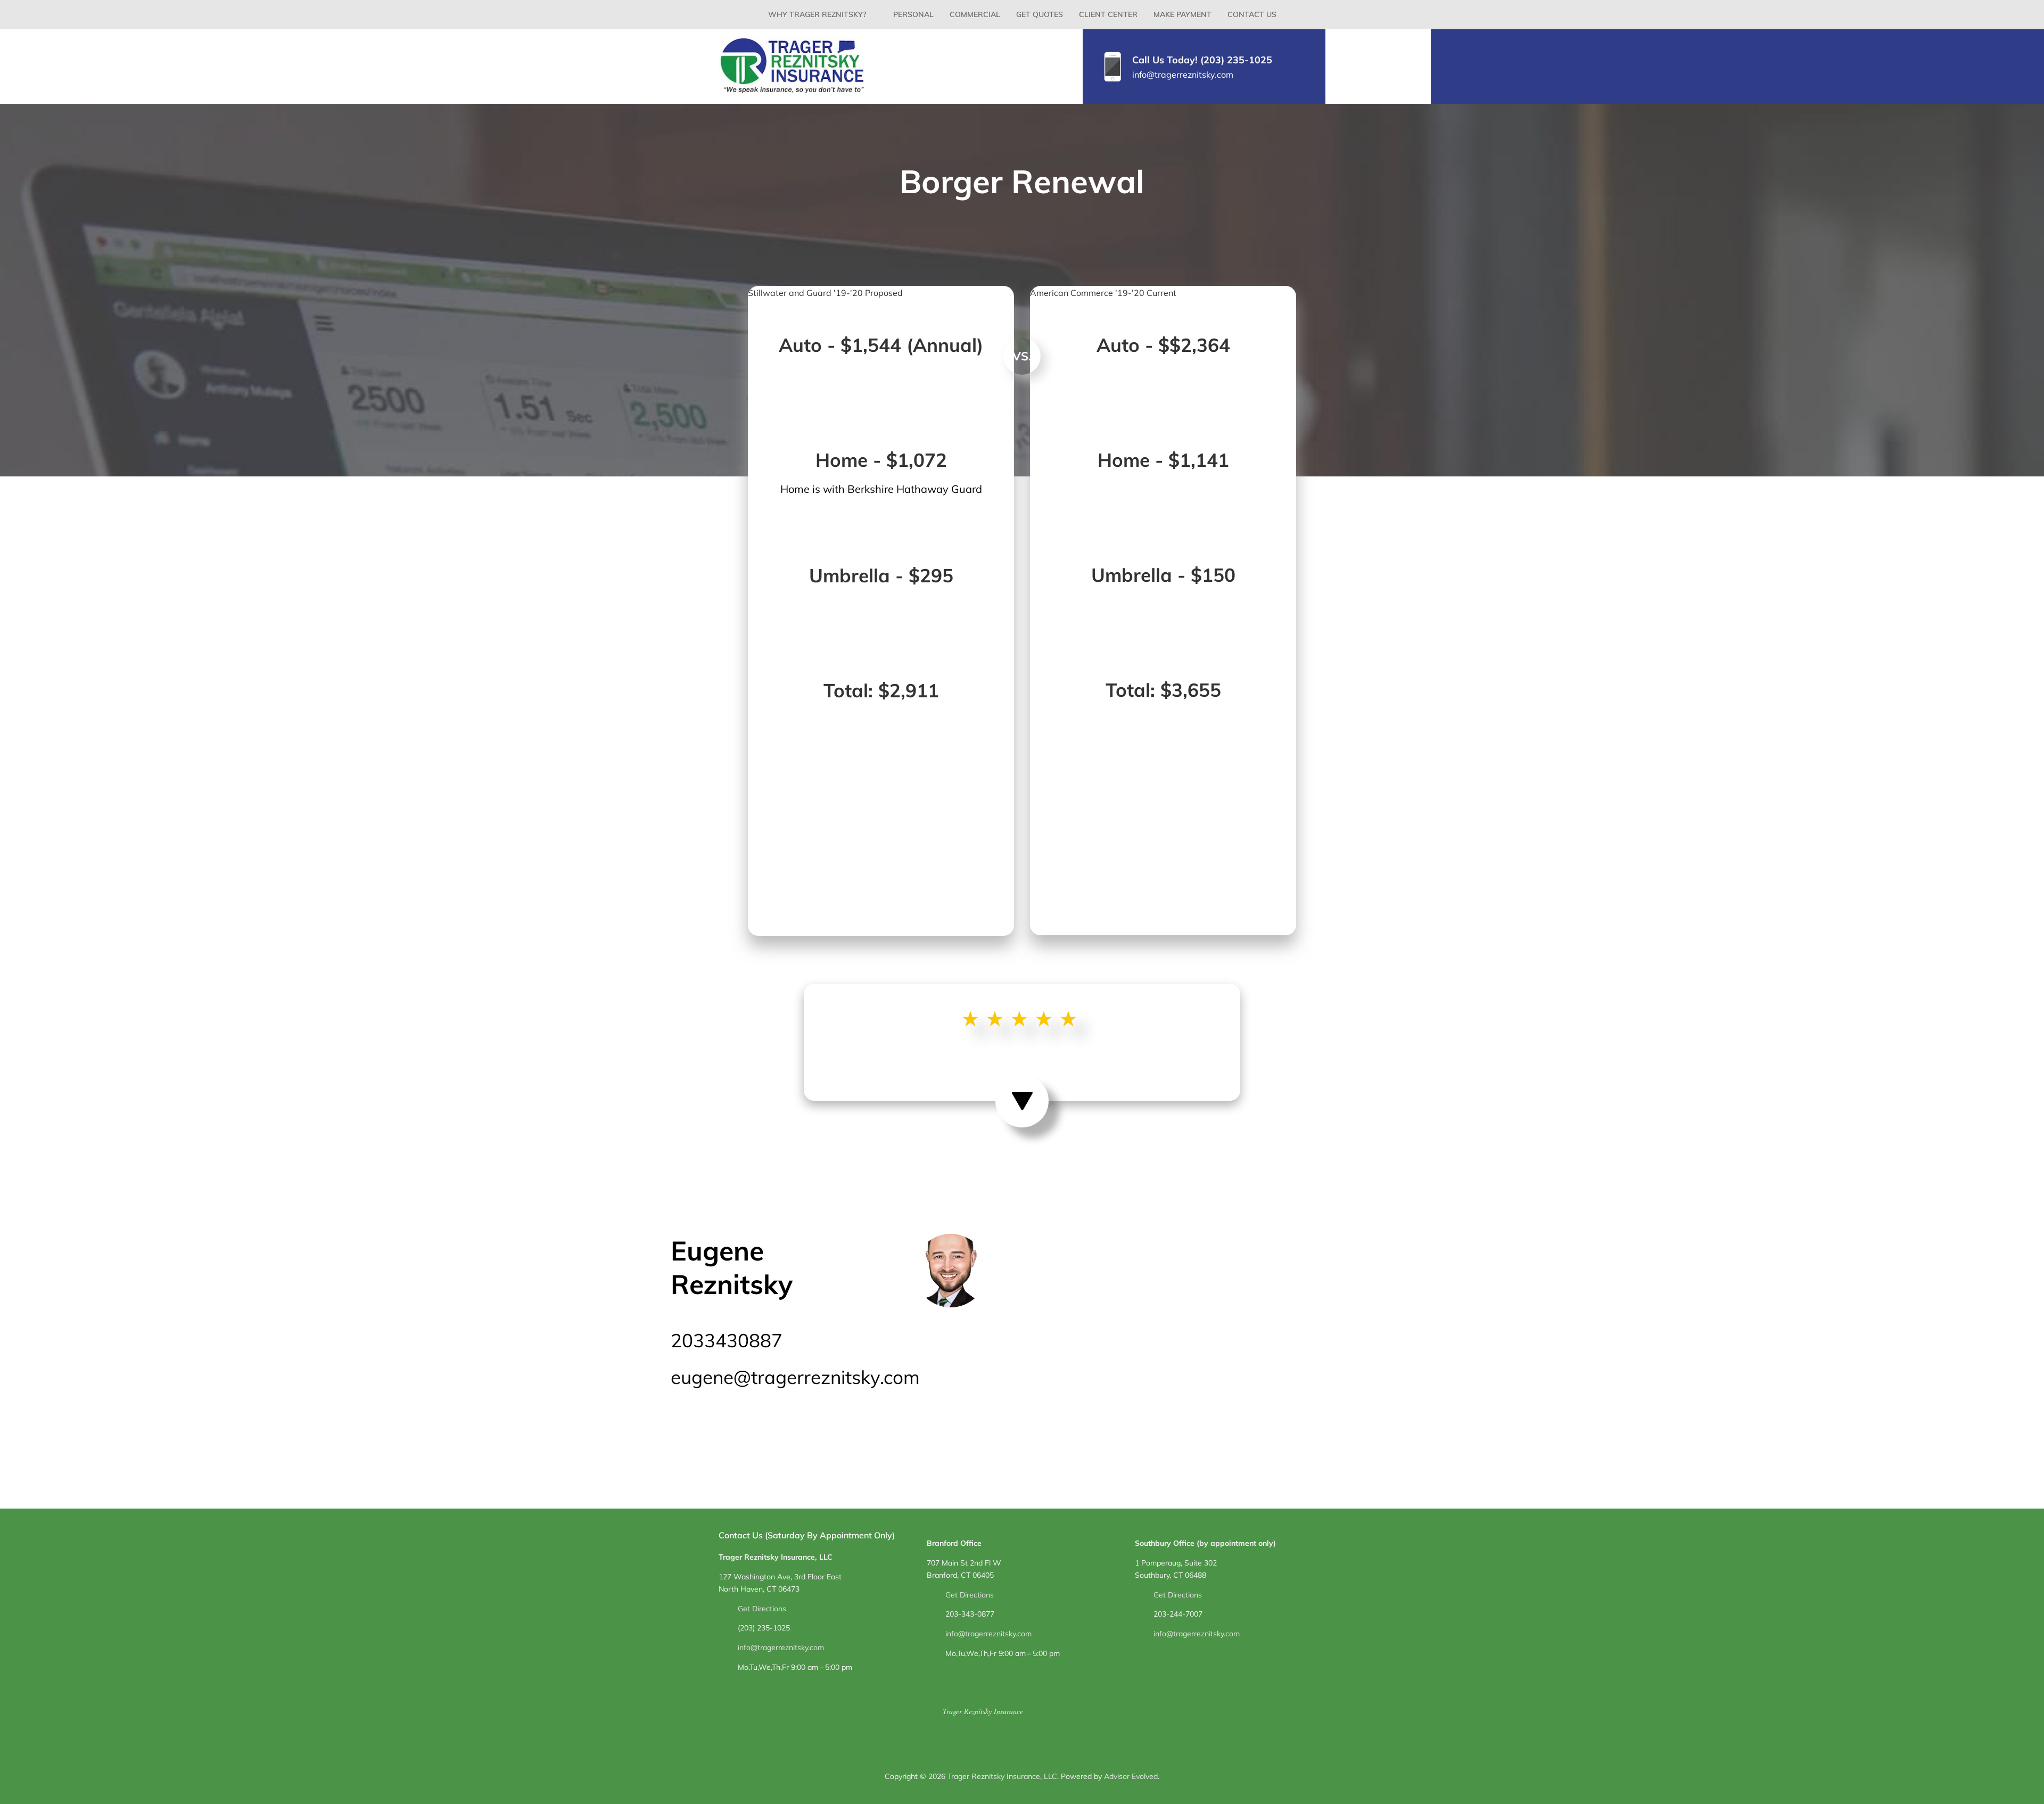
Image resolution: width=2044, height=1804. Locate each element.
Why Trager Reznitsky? (817, 14)
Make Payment (1182, 14)
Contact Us (1252, 14)
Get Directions (762, 1609)
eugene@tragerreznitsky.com (795, 1377)
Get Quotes (1040, 14)
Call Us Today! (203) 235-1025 (1202, 60)
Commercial (975, 14)
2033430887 (727, 1340)
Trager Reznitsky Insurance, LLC (1002, 1776)
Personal (913, 14)
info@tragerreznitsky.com (1183, 75)
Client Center (1108, 14)
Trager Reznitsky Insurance (983, 1711)
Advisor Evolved (1131, 1776)
